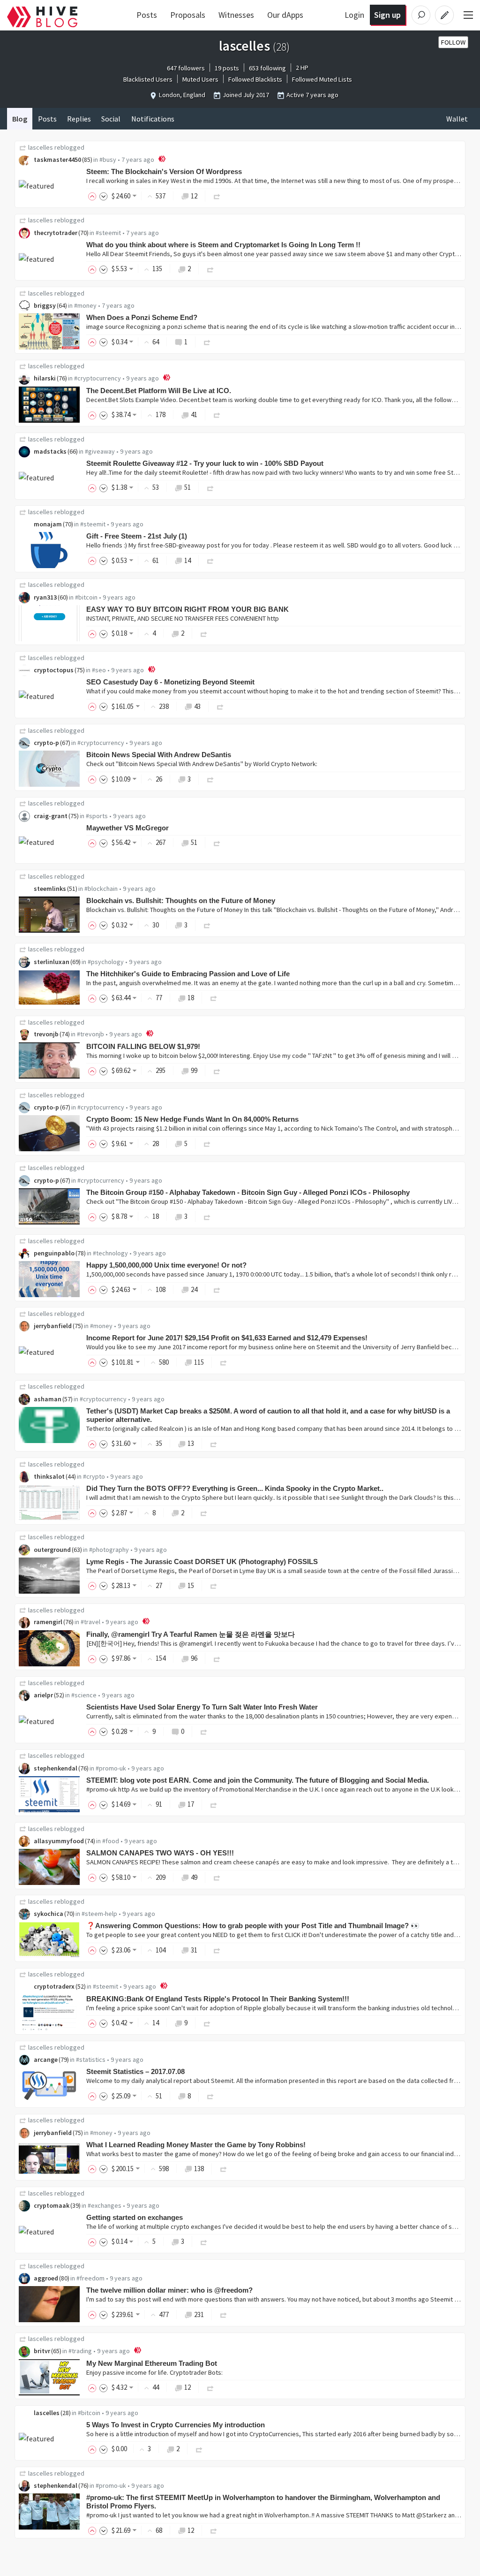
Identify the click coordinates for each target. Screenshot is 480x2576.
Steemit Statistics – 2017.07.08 (135, 2071)
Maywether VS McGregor (127, 828)
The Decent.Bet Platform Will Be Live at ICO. (159, 391)
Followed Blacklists (255, 79)
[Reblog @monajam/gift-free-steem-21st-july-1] (210, 560)
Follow (453, 42)
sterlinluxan (52, 962)
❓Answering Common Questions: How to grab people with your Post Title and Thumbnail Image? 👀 (253, 1926)
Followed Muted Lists (322, 79)
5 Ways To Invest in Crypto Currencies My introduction (176, 2425)
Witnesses (236, 15)
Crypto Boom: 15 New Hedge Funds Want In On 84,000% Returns (192, 1119)
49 (194, 1877)
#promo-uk (111, 1768)
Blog (20, 119)
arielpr (43, 1695)
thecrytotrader (56, 233)
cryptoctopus (54, 670)
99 (194, 1070)
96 (194, 1658)
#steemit (108, 233)
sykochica (49, 1914)
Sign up (387, 15)
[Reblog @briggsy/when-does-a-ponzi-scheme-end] (207, 342)
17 (191, 1804)
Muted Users (200, 79)
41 (194, 414)
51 (187, 487)
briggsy (45, 305)
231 (199, 2314)
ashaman (48, 1399)
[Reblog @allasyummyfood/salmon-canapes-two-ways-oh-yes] (217, 1877)
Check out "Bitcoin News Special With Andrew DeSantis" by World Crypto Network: (202, 764)
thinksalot (49, 1476)
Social (111, 119)
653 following (267, 68)
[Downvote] (104, 196)
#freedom (90, 2278)
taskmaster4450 (57, 160)
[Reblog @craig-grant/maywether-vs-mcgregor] (217, 842)
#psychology (106, 962)
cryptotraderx (54, 1986)
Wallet (457, 119)
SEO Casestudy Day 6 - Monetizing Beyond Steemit (170, 682)
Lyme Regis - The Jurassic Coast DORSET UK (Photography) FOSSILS (202, 1562)
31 (194, 1950)
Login (354, 15)
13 (191, 1443)
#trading (80, 2351)
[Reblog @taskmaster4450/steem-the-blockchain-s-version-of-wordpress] (217, 196)
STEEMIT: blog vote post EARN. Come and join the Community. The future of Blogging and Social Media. (258, 1780)
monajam (48, 524)
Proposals (188, 15)
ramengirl (48, 1622)
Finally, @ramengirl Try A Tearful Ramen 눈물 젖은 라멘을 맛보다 (191, 1634)
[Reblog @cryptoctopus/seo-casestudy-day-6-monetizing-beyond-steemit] (220, 706)
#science (84, 1695)
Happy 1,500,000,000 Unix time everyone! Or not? (166, 1265)
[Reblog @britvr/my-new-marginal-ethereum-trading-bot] (210, 2387)
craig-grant (51, 816)
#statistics (91, 2059)
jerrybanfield (53, 1326)
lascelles (41, 147)
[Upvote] (94, 196)
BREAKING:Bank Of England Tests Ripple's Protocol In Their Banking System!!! (218, 1999)
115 (199, 1362)
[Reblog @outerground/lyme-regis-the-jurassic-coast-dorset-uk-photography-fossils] (214, 1585)
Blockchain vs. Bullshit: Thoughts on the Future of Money (181, 900)
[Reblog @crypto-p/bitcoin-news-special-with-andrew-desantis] (210, 779)
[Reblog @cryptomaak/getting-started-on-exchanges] (204, 2241)
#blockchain (101, 889)
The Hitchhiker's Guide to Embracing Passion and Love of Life (188, 974)
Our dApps (285, 15)
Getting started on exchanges (135, 2217)
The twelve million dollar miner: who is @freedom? (169, 2290)
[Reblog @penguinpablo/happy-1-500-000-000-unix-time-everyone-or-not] (217, 1289)
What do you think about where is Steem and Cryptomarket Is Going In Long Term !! (223, 245)
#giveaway (100, 451)
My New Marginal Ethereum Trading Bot (152, 2363)
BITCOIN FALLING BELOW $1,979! (143, 1046)
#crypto (94, 1476)
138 (199, 2169)
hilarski (45, 378)
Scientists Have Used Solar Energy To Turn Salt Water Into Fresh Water (202, 1707)
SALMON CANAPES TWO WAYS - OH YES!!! (160, 1853)
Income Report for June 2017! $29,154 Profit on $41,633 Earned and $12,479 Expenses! (227, 1338)
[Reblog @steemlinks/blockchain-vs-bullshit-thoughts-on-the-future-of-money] (207, 925)
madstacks (50, 451)
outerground (52, 1550)
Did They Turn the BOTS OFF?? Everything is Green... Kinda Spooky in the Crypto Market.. (235, 1488)
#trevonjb (90, 1034)
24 (194, 1289)
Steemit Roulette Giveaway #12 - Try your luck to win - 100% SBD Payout (205, 463)
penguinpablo (54, 1253)
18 (191, 998)
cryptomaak (52, 2205)
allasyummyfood (59, 1841)
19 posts (227, 68)
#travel (90, 1622)
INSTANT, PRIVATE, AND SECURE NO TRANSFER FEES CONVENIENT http (183, 618)
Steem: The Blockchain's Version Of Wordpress (164, 171)
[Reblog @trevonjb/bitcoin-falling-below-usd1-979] (217, 1070)
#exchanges (105, 2205)
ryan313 (45, 597)
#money (85, 305)
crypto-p (46, 743)
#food (111, 1841)
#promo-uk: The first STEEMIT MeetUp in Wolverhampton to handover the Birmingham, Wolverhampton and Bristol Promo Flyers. (263, 2502)
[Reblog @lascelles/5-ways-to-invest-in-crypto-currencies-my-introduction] (199, 2449)
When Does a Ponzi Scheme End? (142, 317)
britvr (42, 2351)
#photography (109, 1550)
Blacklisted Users (148, 79)
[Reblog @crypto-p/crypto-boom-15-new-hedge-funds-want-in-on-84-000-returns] (207, 1144)
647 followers (186, 68)
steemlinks (50, 889)
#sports (97, 816)
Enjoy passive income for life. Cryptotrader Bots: (154, 2372)
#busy (108, 160)
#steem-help (99, 1914)
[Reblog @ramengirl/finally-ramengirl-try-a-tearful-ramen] (217, 1658)
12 (194, 196)
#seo (99, 670)
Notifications (153, 119)
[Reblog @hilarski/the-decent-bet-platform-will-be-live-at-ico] (217, 414)
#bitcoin (86, 597)
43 (197, 706)
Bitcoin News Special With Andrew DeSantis (159, 755)
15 (191, 1585)
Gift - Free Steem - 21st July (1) (137, 536)
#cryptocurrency (97, 378)
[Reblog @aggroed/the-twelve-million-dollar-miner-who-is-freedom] (224, 2314)
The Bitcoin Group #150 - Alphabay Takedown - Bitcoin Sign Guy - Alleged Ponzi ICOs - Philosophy (248, 1192)
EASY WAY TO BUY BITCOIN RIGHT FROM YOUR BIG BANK (187, 609)
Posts (147, 15)
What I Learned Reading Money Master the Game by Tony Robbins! (196, 2145)
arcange (46, 2059)
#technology (110, 1253)
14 (187, 560)
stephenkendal (56, 1768)
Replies (79, 119)
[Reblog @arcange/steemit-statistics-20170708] (210, 2096)
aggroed (46, 2278)
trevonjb (46, 1034)
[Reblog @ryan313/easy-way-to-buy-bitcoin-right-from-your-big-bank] (204, 633)
